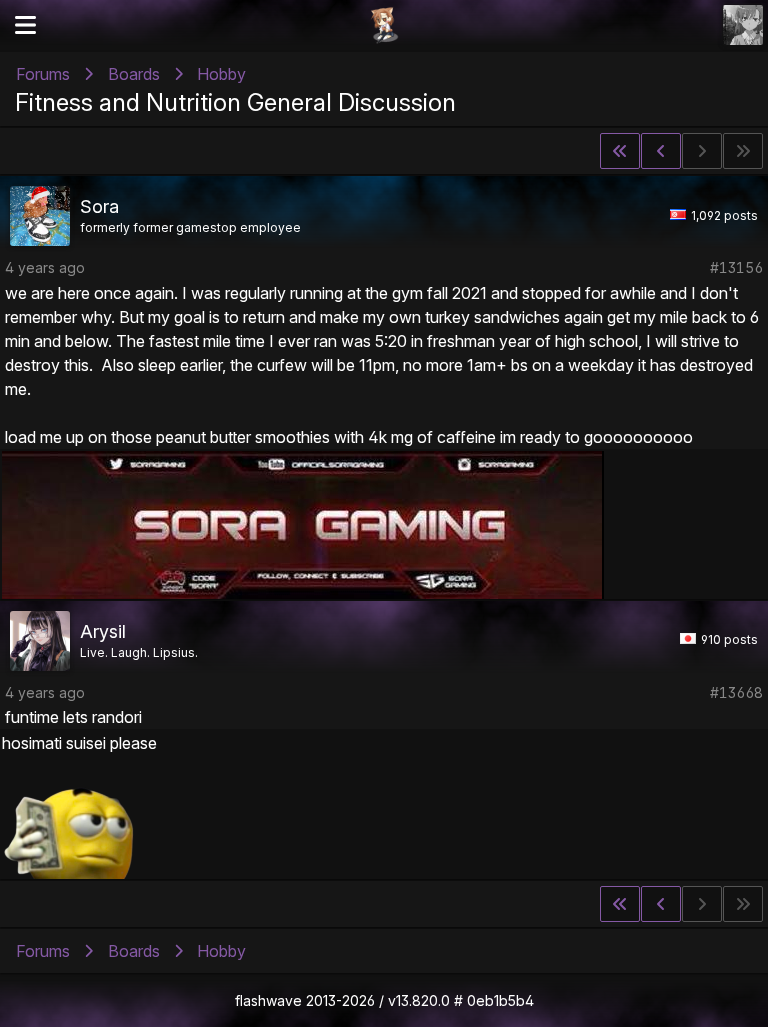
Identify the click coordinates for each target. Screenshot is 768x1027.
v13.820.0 (419, 1000)
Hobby (221, 74)
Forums (43, 74)
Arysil (103, 631)
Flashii (384, 25)
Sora (99, 206)
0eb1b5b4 (500, 1000)
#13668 (736, 692)
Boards (134, 74)
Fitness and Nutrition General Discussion (235, 102)
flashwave (268, 1000)
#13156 (736, 267)
